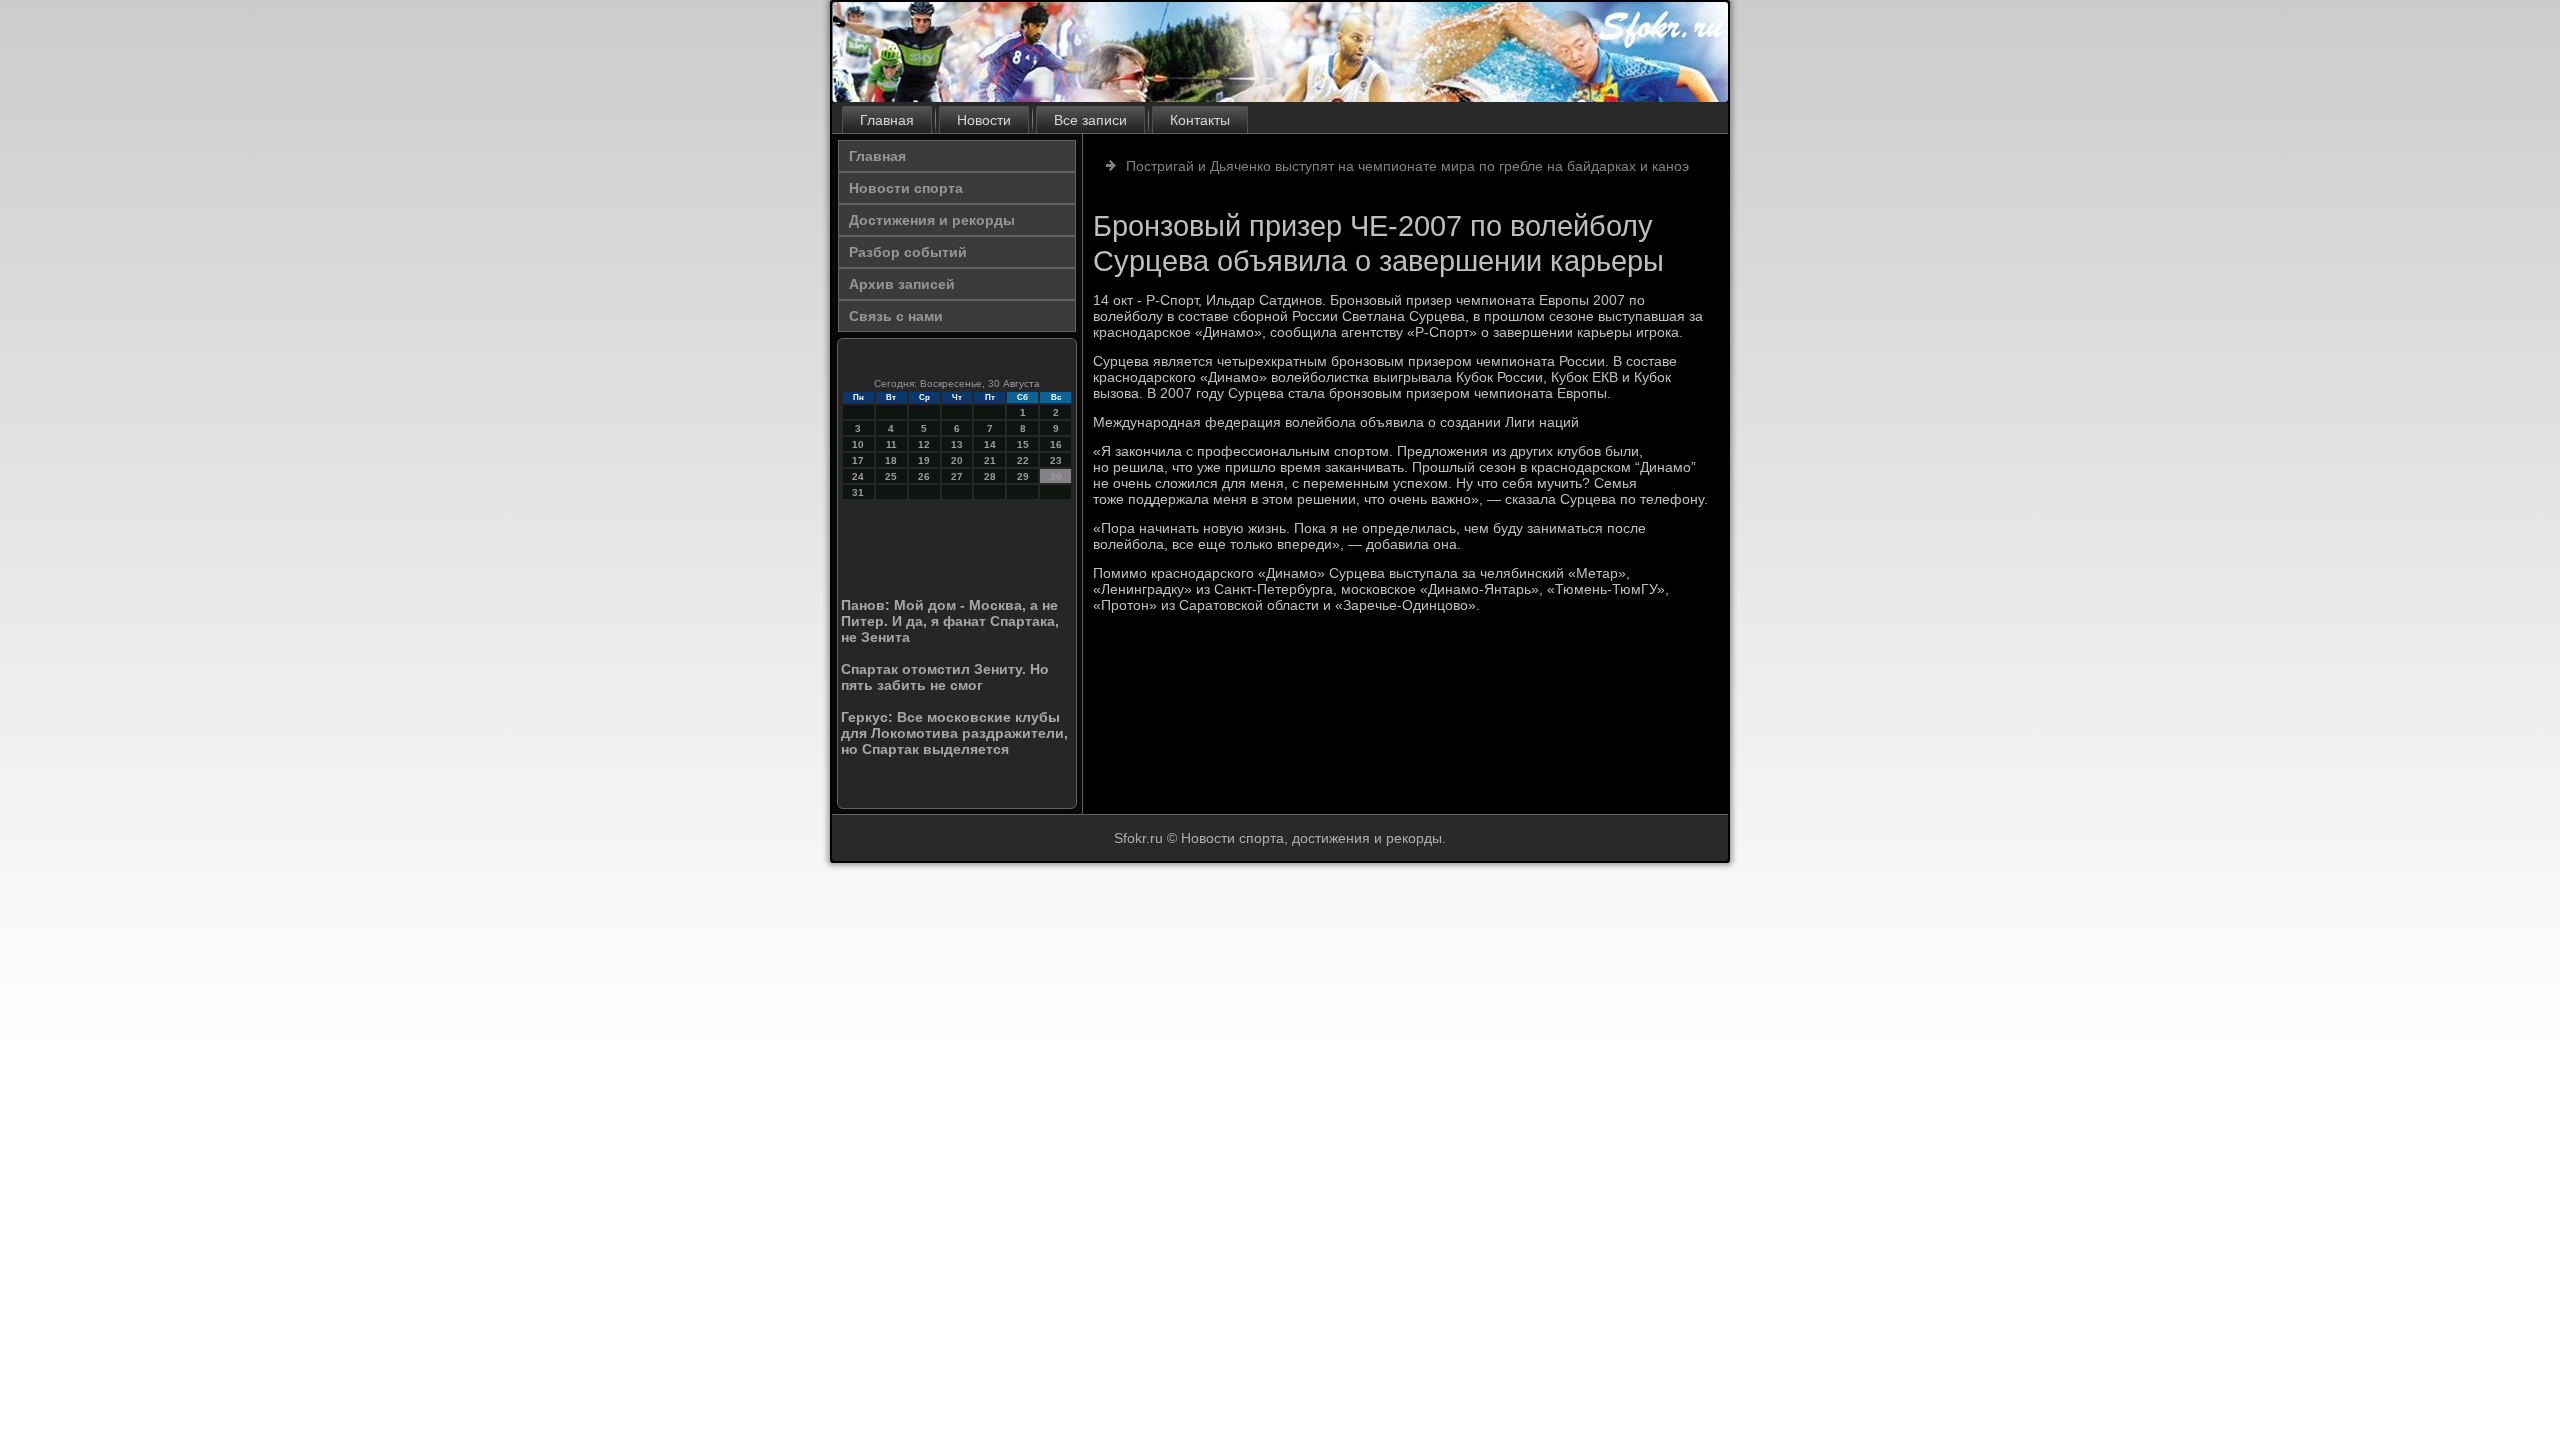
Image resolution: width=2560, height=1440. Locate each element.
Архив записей (902, 284)
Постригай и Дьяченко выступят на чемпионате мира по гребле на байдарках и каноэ (1407, 166)
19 (924, 460)
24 (858, 476)
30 (1056, 476)
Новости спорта (906, 188)
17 (858, 460)
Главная (887, 120)
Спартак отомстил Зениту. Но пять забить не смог (945, 677)
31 (858, 492)
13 (957, 444)
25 (891, 476)
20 (957, 460)
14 (990, 444)
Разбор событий (908, 252)
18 (891, 460)
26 (924, 476)
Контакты (1200, 120)
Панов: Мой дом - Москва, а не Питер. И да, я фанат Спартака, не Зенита (950, 621)
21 (990, 460)
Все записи (1090, 120)
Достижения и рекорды (932, 220)
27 (957, 476)
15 (1023, 444)
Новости (984, 120)
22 (1023, 460)
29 (1023, 476)
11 (891, 444)
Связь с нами (896, 316)
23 (1056, 460)
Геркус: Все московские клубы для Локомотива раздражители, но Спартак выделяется (954, 733)
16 (1056, 444)
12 (924, 444)
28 (990, 476)
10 (858, 444)
